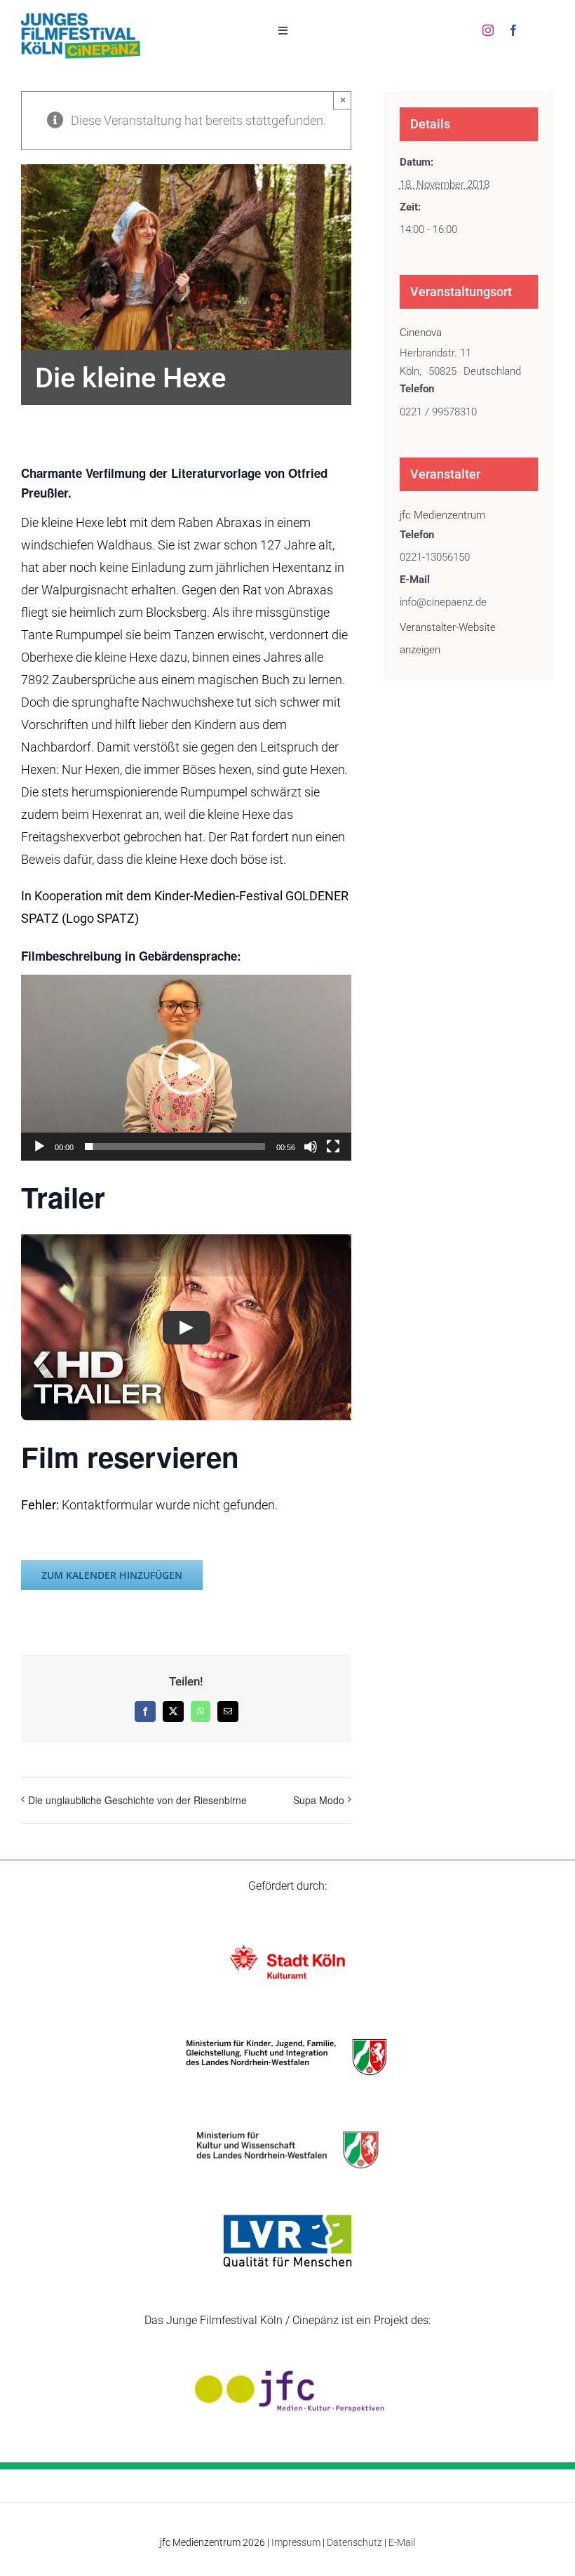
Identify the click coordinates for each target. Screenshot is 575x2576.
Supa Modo (319, 1800)
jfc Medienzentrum (442, 515)
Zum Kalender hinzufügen (112, 1575)
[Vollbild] (333, 1147)
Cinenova (421, 333)
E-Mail (402, 2542)
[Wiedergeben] (39, 1147)
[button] (187, 1067)
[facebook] (513, 30)
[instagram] (488, 30)
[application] (186, 1068)
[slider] (175, 1147)
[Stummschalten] (311, 1147)
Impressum (296, 2542)
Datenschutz (354, 2542)
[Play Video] (187, 1328)
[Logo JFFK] (81, 16)
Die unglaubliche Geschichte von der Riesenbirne (137, 1800)
